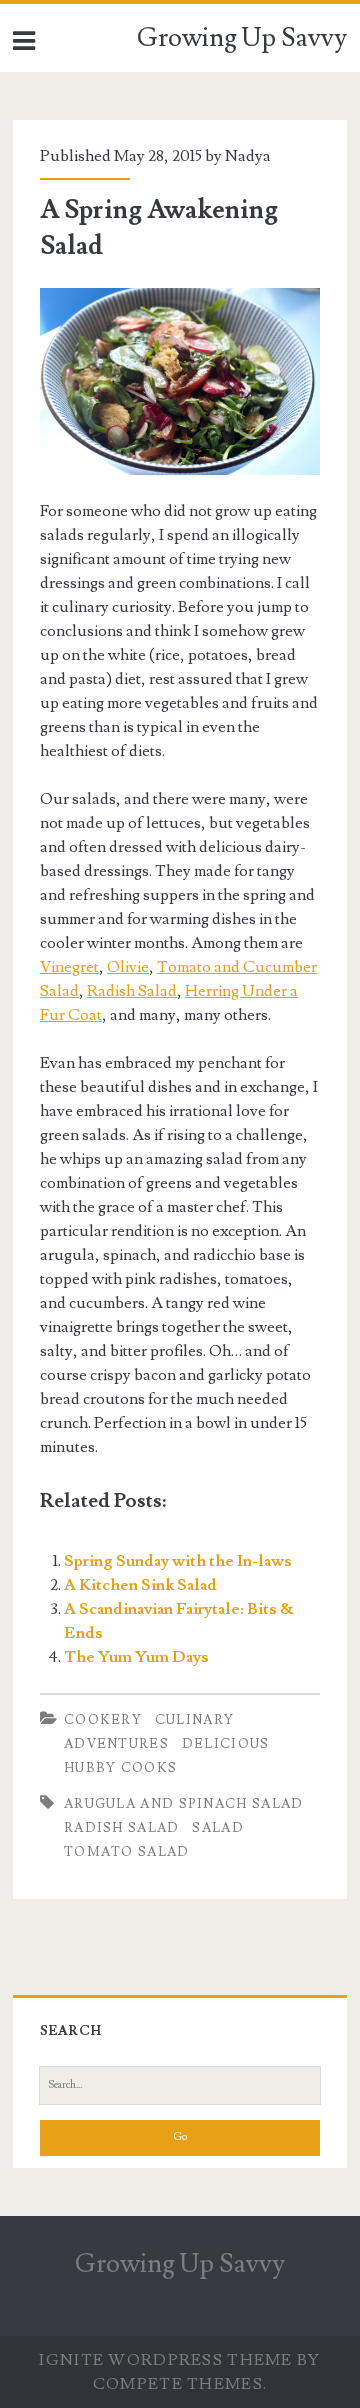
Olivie (128, 967)
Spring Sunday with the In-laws (178, 1561)
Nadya (248, 156)
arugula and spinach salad (184, 1804)
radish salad (122, 1828)
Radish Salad (132, 991)
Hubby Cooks (120, 1768)
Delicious (226, 1744)
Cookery (103, 1720)
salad (218, 1828)
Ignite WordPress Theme (165, 2360)
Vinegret (69, 967)
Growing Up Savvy (242, 38)
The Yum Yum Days (136, 1657)
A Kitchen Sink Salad (140, 1585)
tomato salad (127, 1852)
